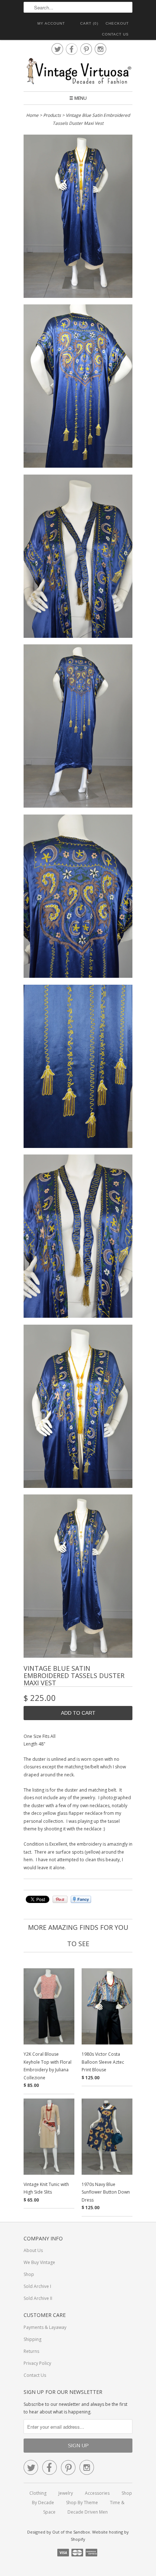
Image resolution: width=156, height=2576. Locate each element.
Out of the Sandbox (71, 2532)
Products (52, 115)
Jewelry (66, 2493)
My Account (51, 23)
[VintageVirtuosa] (78, 72)
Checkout (117, 23)
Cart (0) (89, 23)
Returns (31, 2351)
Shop (29, 2274)
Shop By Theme (82, 2503)
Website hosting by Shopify (100, 2536)
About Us (33, 2250)
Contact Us (115, 34)
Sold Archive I (37, 2286)
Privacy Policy (37, 2363)
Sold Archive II (38, 2298)
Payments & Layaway (45, 2327)
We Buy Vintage (39, 2262)
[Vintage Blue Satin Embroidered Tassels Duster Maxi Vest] (78, 218)
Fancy (81, 1899)
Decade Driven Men (88, 2512)
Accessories (97, 2493)
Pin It (60, 1899)
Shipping (32, 2339)
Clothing (38, 2493)
